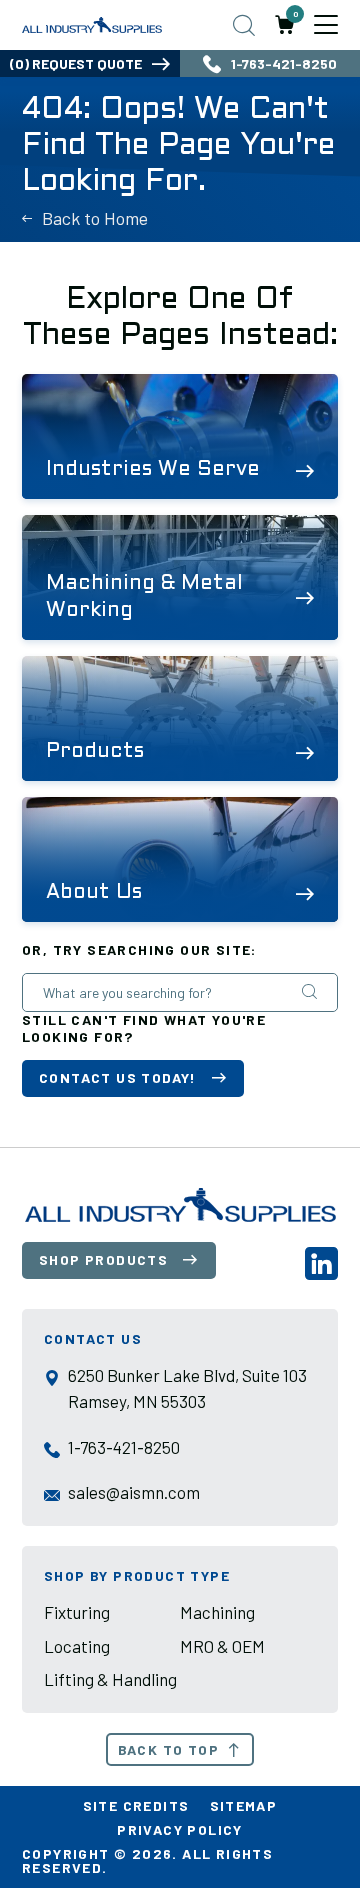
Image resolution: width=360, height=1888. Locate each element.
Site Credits (136, 1805)
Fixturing (77, 1612)
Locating (77, 1646)
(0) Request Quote (76, 63)
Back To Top (168, 1749)
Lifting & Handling (110, 1679)
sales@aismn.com (134, 1492)
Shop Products (103, 1259)
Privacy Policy (180, 1829)
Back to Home (95, 218)
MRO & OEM (222, 1646)
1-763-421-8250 (284, 63)
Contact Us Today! (118, 1077)
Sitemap (244, 1805)
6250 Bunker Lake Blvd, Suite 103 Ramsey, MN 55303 (187, 1388)
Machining (217, 1612)
